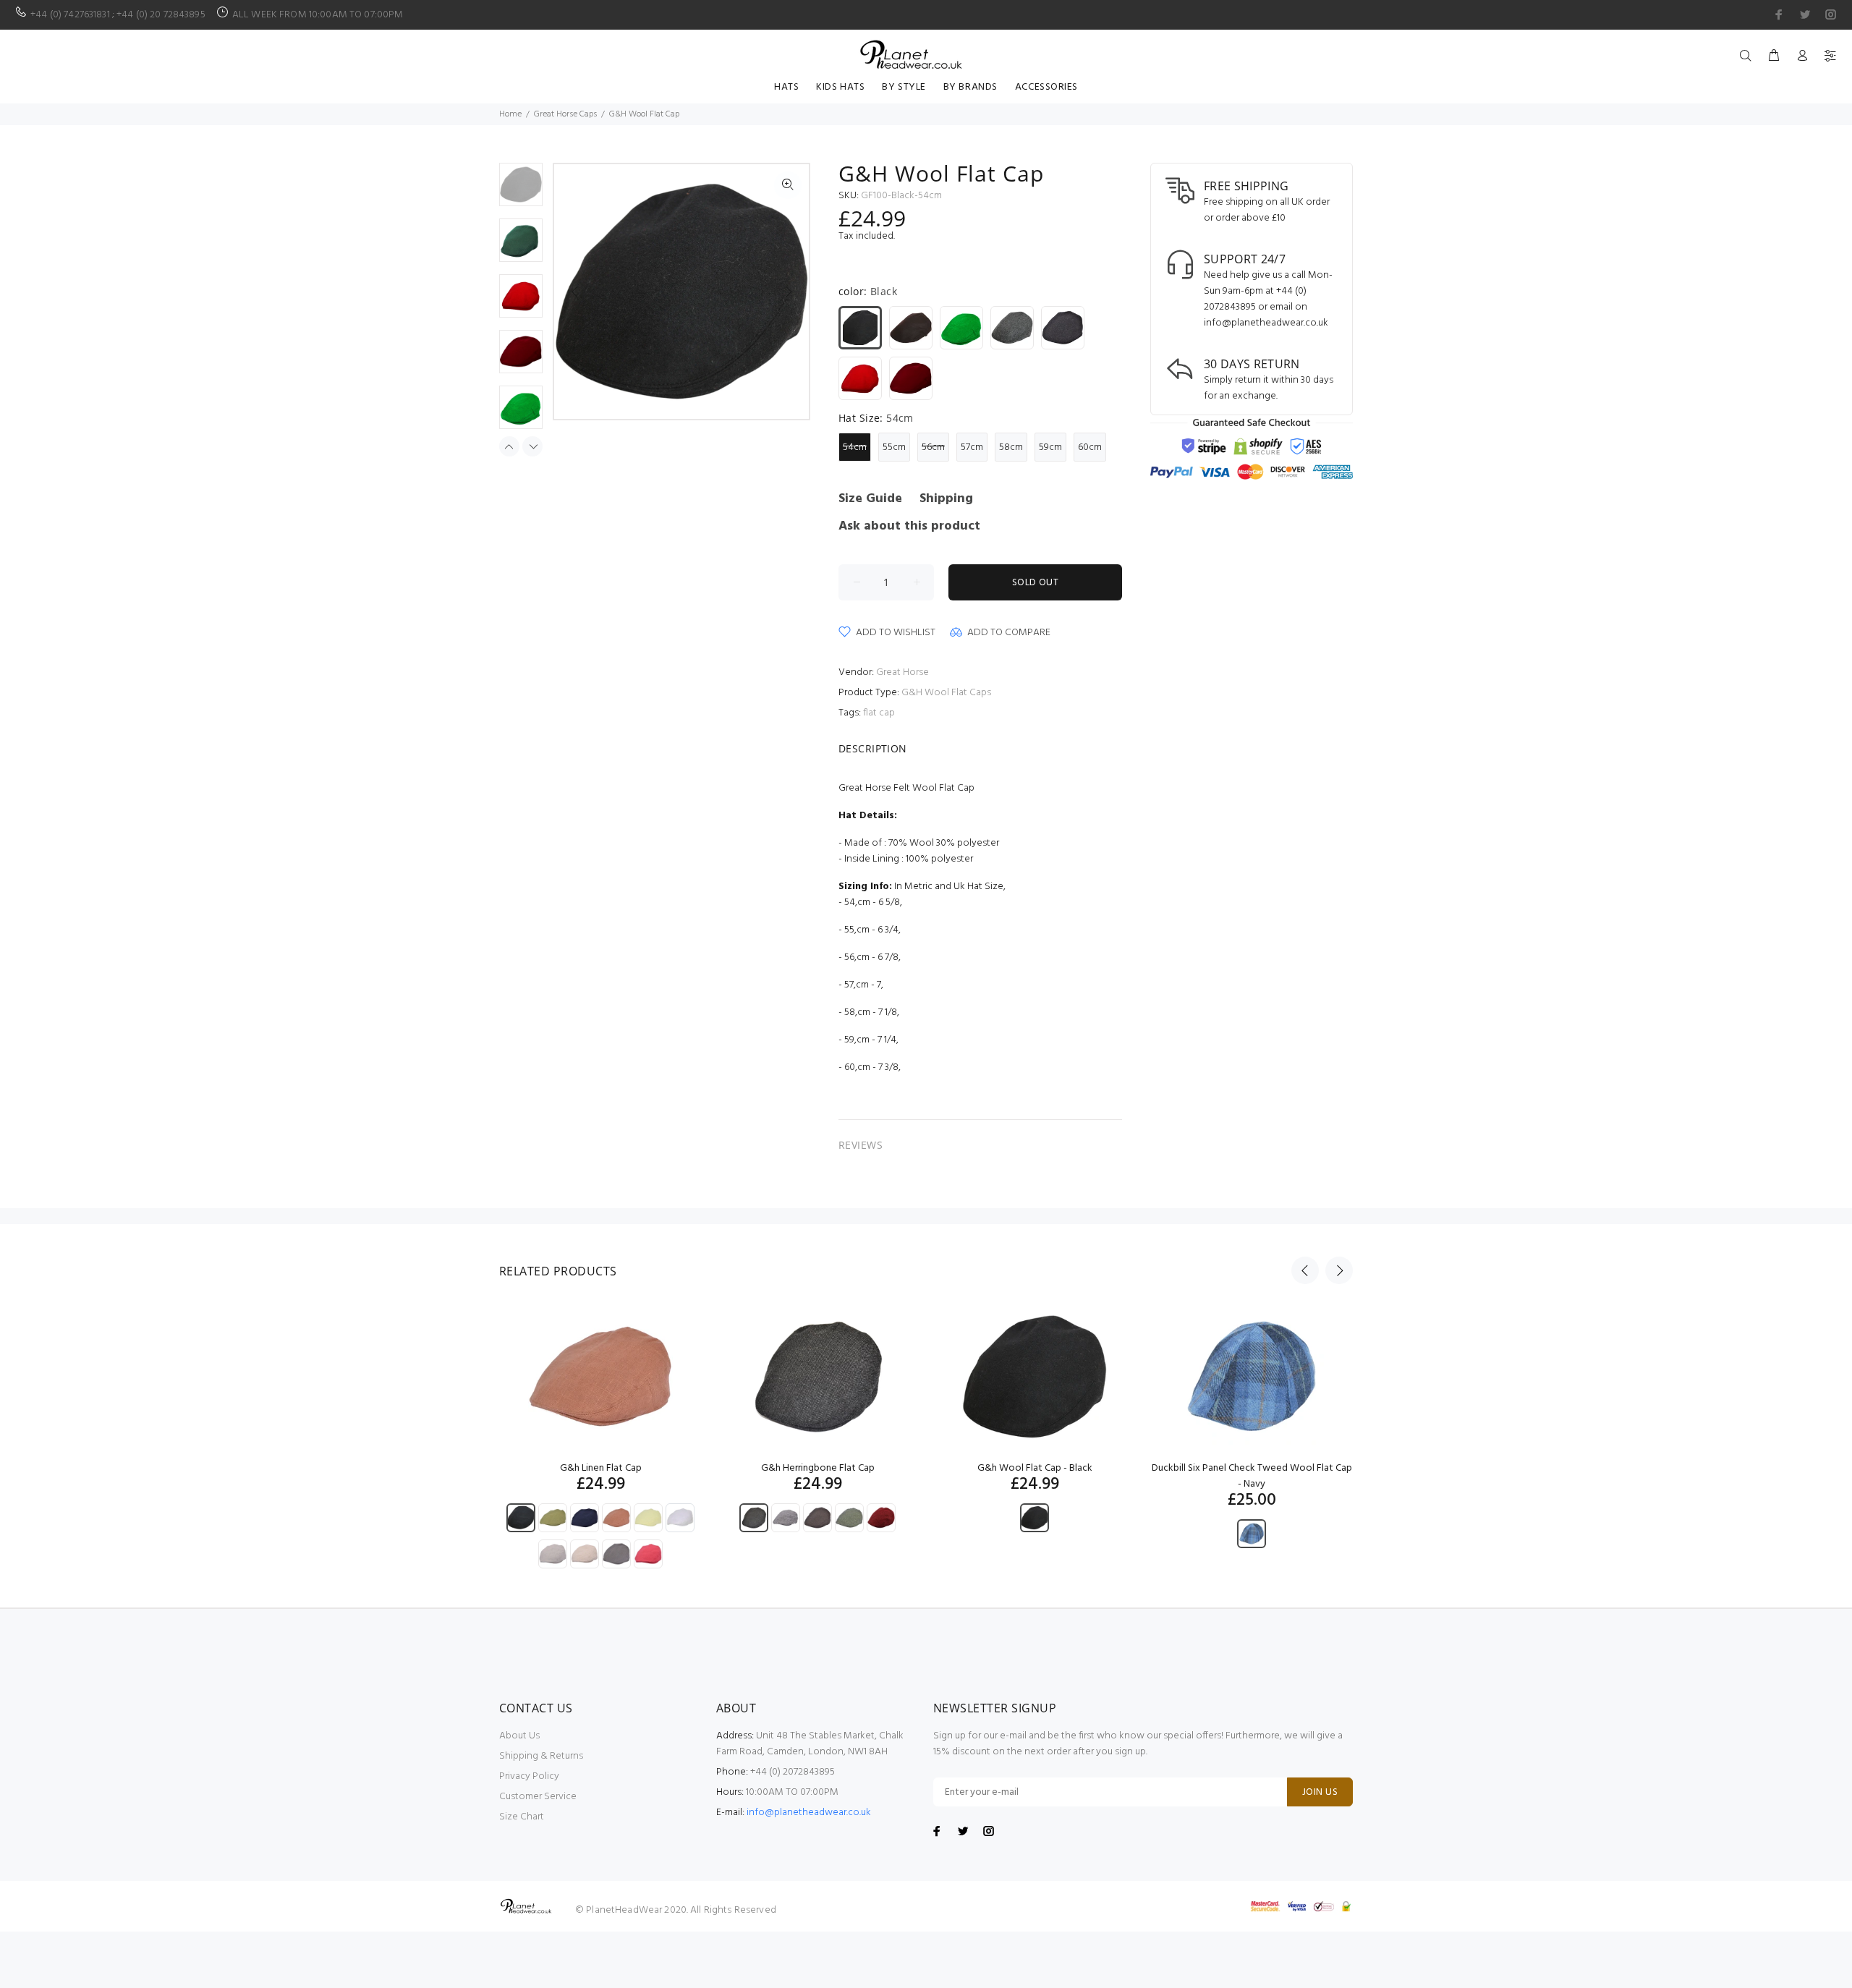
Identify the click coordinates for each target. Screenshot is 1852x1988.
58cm (1011, 447)
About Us (519, 1736)
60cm (1090, 447)
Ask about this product (909, 526)
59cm (1050, 447)
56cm (933, 447)
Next (788, 292)
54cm (855, 447)
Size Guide (870, 499)
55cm (894, 447)
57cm (972, 447)
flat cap (879, 713)
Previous (575, 292)
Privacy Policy (529, 1776)
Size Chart (522, 1817)
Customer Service (538, 1797)
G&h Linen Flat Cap (601, 1468)
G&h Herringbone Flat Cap (818, 1468)
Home (510, 114)
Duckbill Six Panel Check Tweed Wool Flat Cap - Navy (1252, 1476)
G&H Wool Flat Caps (946, 693)
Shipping (946, 499)
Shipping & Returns (541, 1756)
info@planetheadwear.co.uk (809, 1813)
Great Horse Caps (565, 114)
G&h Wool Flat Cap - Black (1035, 1468)
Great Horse (902, 672)
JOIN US (1320, 1792)
